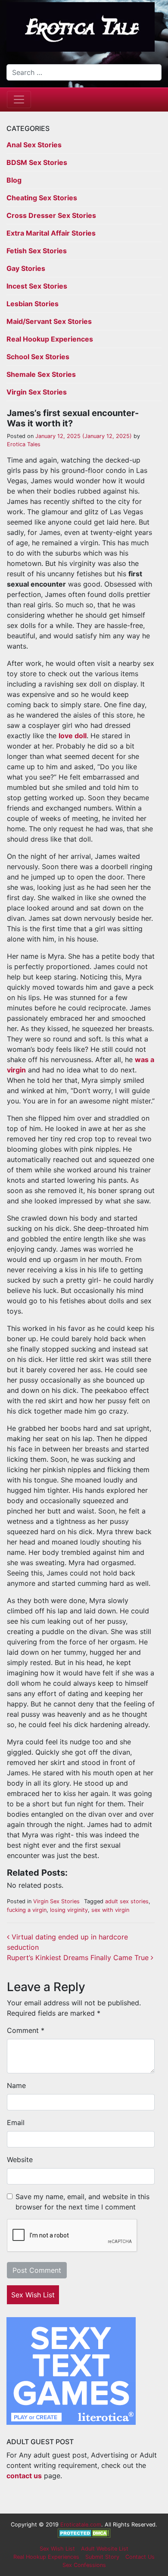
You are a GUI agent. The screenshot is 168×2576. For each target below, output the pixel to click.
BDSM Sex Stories (37, 162)
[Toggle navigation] (19, 99)
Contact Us (140, 2557)
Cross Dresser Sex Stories (51, 215)
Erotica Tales (24, 444)
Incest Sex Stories (37, 286)
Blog (14, 180)
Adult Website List (105, 2549)
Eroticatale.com (81, 2525)
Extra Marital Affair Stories (51, 233)
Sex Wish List (33, 2295)
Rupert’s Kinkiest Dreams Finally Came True (79, 1958)
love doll (73, 736)
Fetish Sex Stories (37, 251)
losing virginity (69, 1910)
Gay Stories (26, 268)
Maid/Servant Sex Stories (49, 321)
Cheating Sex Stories (42, 198)
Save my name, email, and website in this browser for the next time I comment (82, 2202)
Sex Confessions (84, 2565)
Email (16, 2122)
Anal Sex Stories (34, 145)
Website (20, 2160)
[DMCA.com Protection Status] (84, 2533)
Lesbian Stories (33, 304)
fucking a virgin (27, 1910)
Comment (26, 2030)
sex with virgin (110, 1910)
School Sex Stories (38, 357)
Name (16, 2085)
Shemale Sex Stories (41, 374)
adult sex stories (127, 1901)
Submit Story (102, 2557)
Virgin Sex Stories (37, 392)
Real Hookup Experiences (50, 339)
